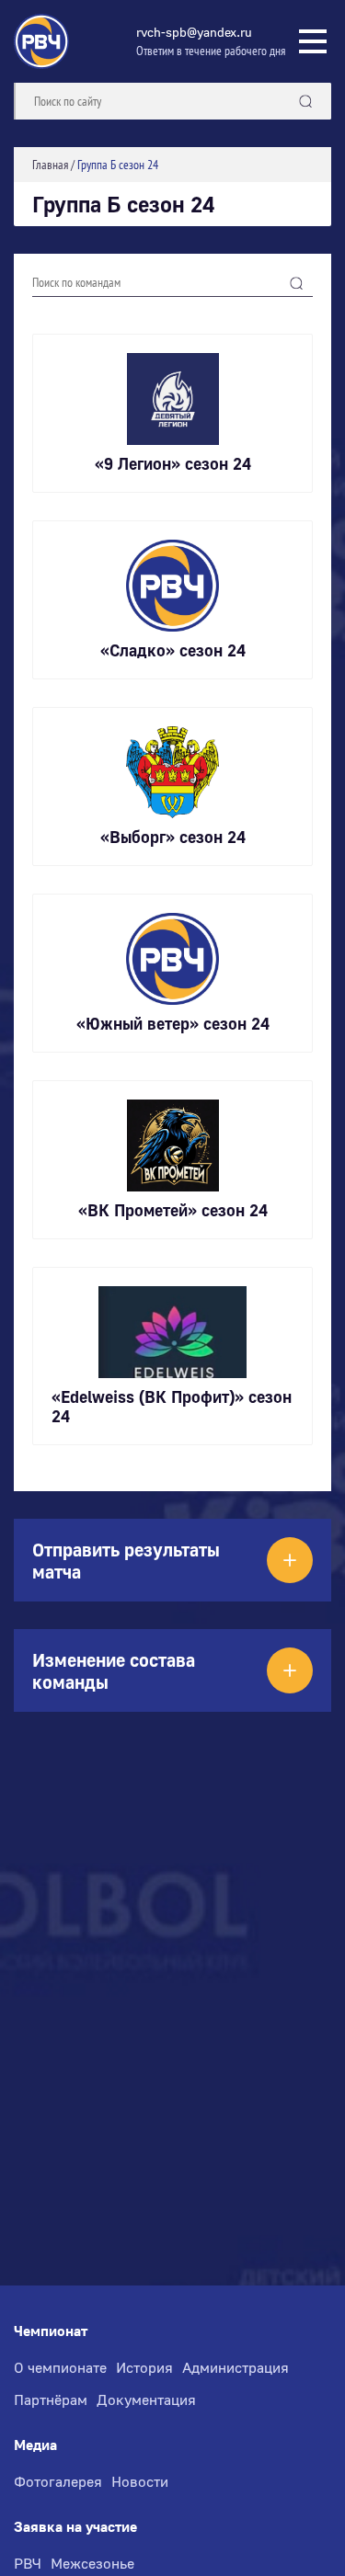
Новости (140, 2481)
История (144, 2367)
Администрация (236, 2367)
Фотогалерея (58, 2481)
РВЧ (28, 2563)
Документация (146, 2399)
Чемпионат (51, 2331)
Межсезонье (92, 2563)
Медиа (35, 2445)
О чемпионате (60, 2367)
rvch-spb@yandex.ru (194, 32)
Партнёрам (51, 2399)
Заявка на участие (75, 2527)
